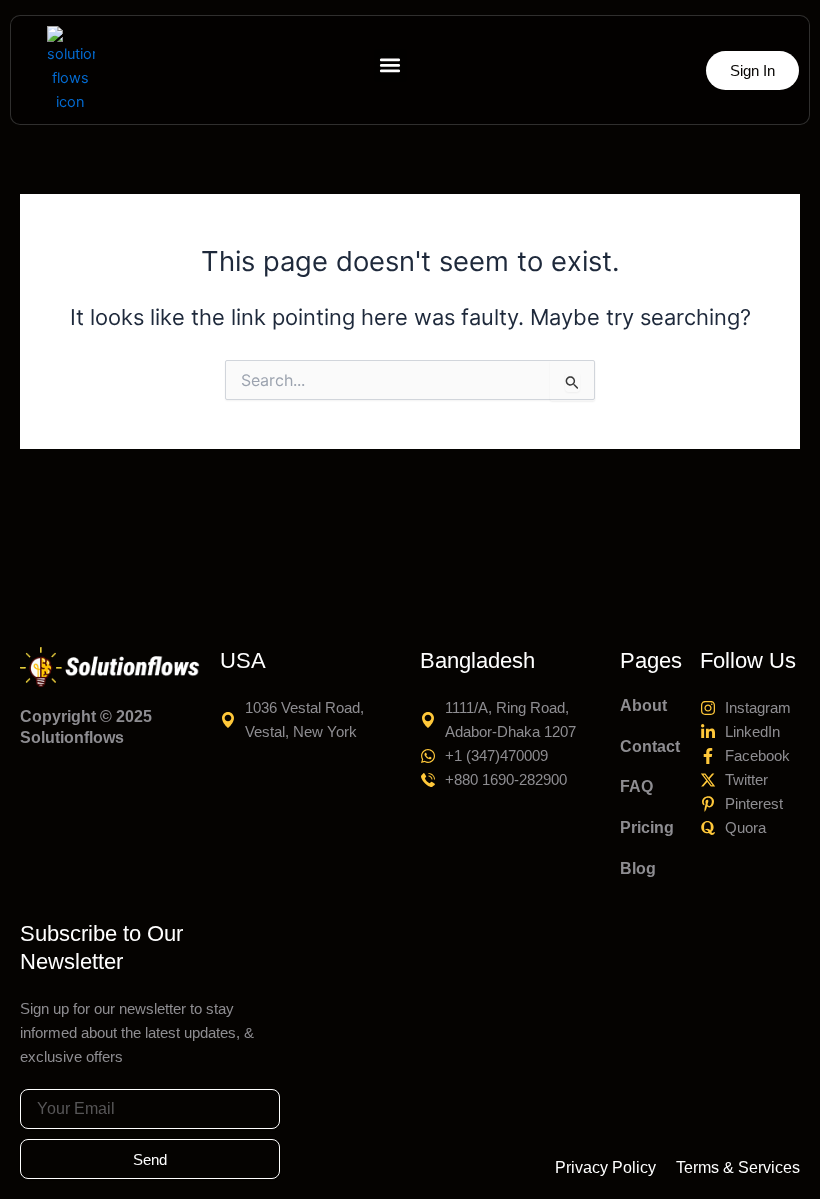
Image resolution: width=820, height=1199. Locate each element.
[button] (390, 65)
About (643, 705)
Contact (650, 746)
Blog (638, 868)
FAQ (636, 786)
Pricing (647, 827)
